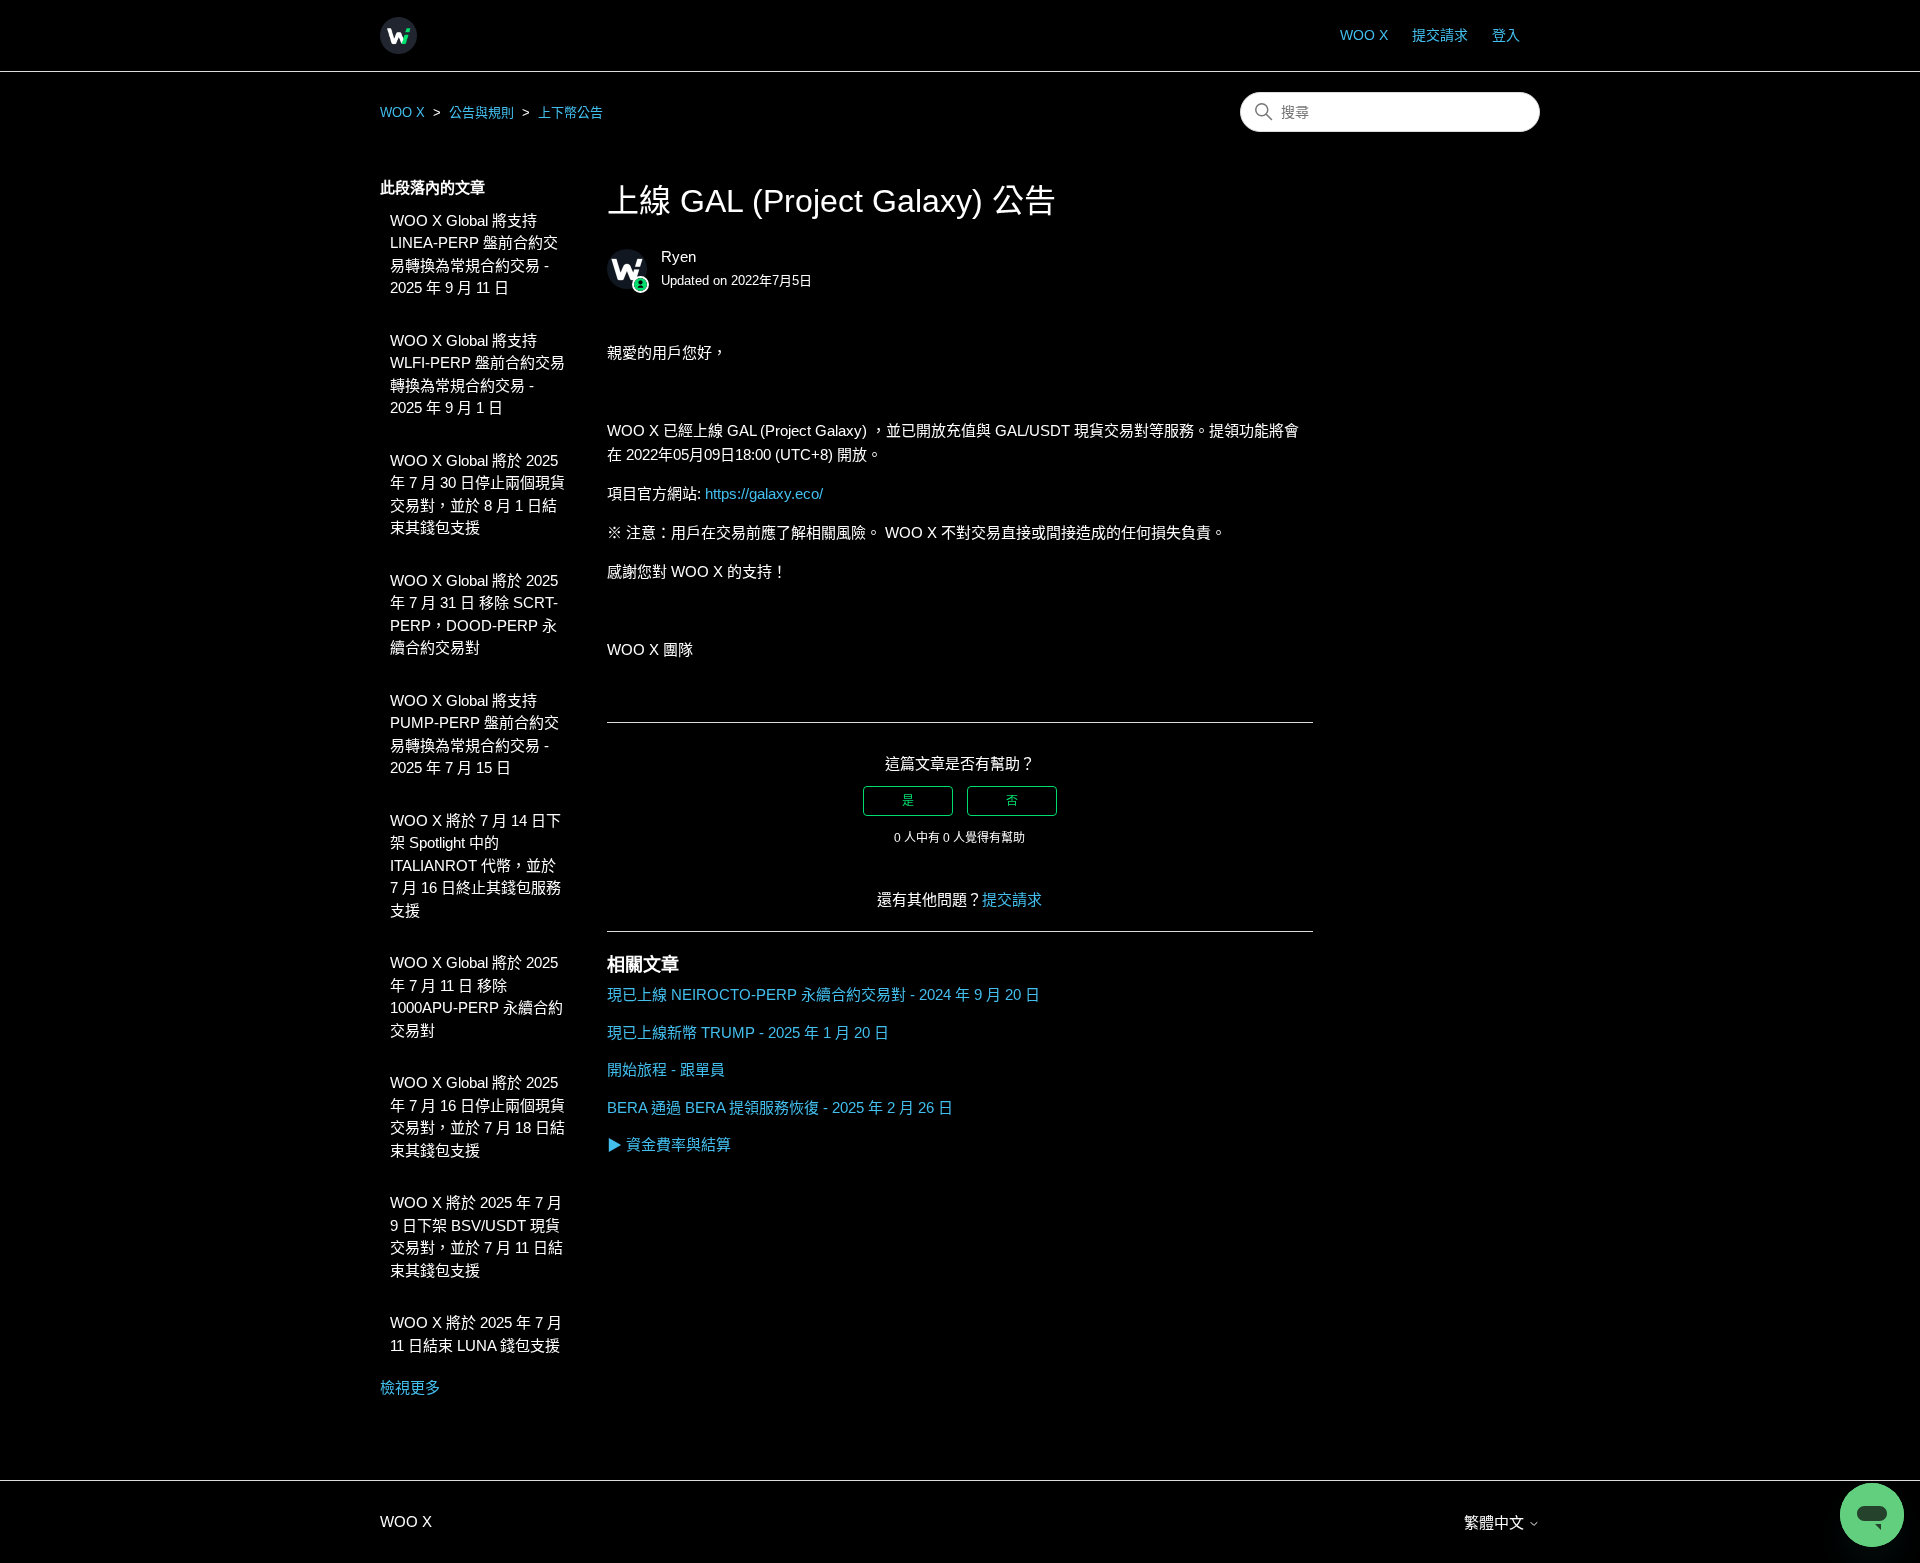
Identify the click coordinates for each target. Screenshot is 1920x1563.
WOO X (1364, 35)
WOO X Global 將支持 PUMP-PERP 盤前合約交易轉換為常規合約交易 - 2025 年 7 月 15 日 (474, 734)
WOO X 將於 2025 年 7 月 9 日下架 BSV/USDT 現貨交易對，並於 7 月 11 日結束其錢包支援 (476, 1236)
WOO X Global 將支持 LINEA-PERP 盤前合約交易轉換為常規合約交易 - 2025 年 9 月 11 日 (474, 254)
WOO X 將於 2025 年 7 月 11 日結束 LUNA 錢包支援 (476, 1334)
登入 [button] (1506, 35)
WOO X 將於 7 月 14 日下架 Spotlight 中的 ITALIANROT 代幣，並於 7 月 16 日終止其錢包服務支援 (475, 865)
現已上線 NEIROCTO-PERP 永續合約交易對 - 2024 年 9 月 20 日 (823, 994)
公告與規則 (481, 112)
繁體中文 (1496, 1522)
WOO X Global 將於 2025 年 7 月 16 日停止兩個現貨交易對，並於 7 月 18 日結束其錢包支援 (477, 1116)
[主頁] (398, 35)
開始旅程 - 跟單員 (666, 1069)
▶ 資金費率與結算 (669, 1144)
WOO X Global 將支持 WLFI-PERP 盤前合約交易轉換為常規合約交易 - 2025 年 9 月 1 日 (477, 374)
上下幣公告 (570, 112)
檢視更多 (410, 1387)
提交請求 (1440, 35)
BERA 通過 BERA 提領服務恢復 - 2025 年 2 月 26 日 (780, 1107)
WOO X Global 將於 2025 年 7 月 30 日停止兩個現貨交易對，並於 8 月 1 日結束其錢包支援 (477, 494)
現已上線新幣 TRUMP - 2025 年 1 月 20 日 (748, 1032)
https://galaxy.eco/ (764, 493)
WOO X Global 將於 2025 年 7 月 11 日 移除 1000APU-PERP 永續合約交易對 (476, 996)
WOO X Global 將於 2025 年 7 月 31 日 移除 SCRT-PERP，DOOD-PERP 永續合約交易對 (474, 614)
